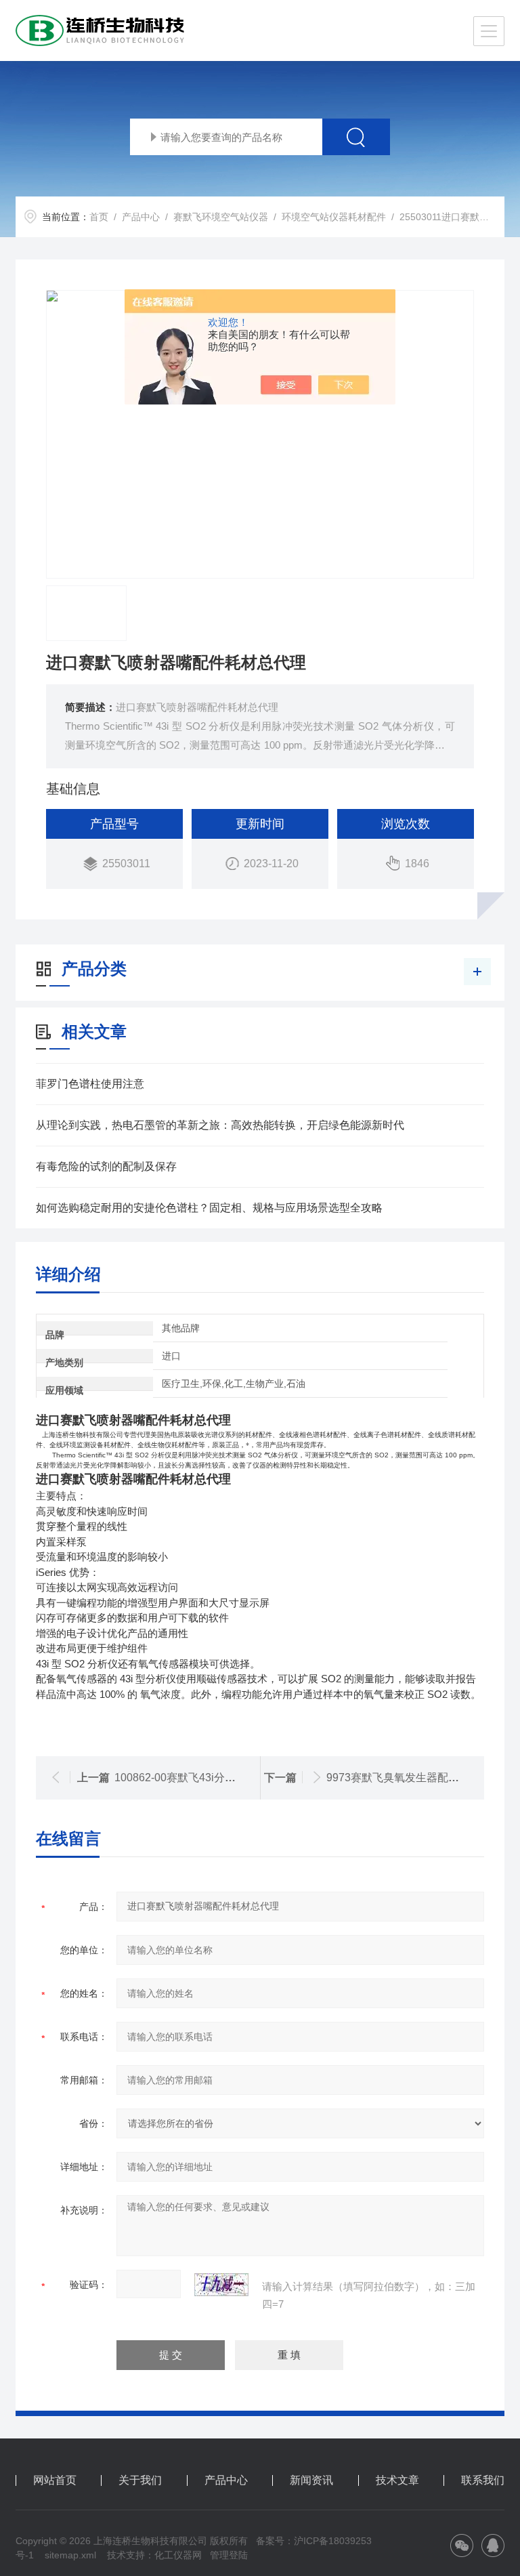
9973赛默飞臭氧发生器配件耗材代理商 (420, 1778)
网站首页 (55, 2480)
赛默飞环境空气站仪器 (221, 217)
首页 (99, 217)
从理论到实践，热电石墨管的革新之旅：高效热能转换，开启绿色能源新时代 (220, 1125)
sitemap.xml (70, 2555)
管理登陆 (229, 2555)
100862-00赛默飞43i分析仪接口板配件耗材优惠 (229, 1778)
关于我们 (140, 2480)
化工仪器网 (178, 2555)
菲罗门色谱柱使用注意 (90, 1084)
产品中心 (141, 217)
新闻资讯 (311, 2480)
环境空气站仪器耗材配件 (334, 217)
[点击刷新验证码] (221, 2285)
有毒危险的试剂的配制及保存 (106, 1166)
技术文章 (397, 2480)
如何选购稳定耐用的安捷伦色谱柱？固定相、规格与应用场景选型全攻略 (209, 1208)
